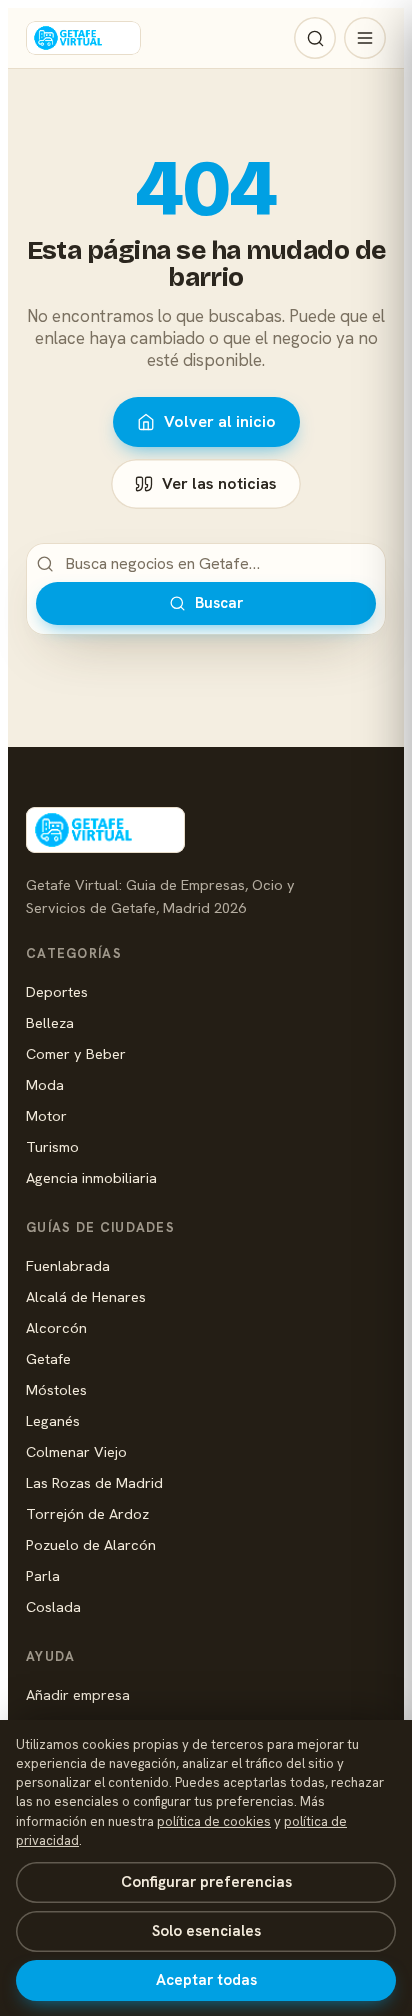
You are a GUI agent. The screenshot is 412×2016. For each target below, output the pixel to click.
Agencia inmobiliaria (91, 1177)
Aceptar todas (206, 1980)
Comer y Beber (76, 1053)
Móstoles (56, 1389)
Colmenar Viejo (76, 1451)
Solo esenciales (206, 1931)
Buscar (219, 603)
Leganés (53, 1420)
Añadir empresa (78, 1694)
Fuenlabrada (68, 1265)
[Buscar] (315, 38)
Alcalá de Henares (86, 1296)
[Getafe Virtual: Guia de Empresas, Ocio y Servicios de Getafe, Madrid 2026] (83, 38)
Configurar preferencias (206, 1882)
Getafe (48, 1358)
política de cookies (214, 1821)
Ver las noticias (219, 483)
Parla (43, 1575)
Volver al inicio (220, 421)
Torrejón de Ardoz (87, 1513)
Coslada (53, 1606)
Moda (45, 1084)
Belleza (50, 1022)
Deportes (57, 991)
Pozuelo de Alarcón (91, 1544)
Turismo (52, 1146)
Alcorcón (56, 1327)
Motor (46, 1115)
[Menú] (365, 38)
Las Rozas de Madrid (94, 1482)
